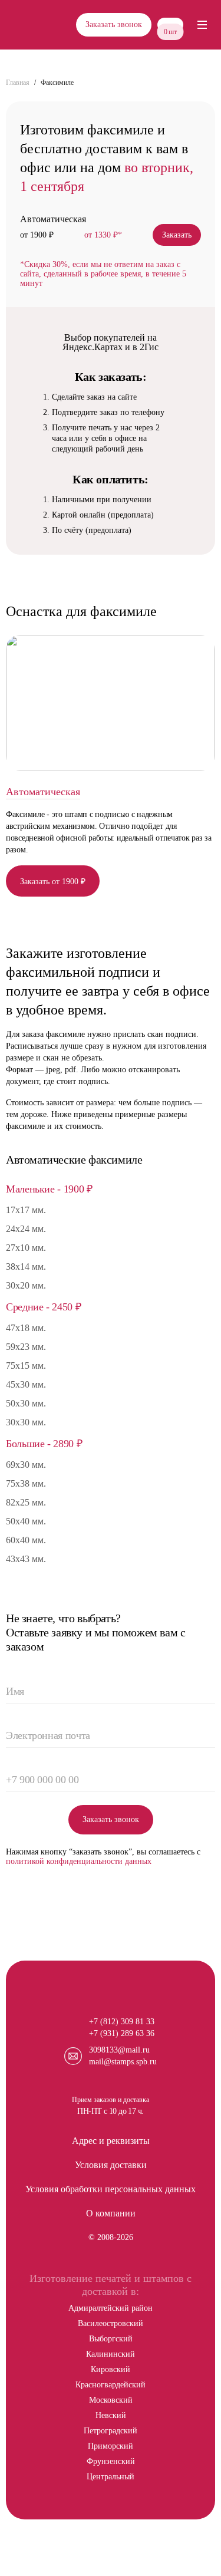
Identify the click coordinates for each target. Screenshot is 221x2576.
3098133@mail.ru (119, 2050)
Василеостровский (111, 2323)
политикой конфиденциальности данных (79, 1861)
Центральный (111, 2477)
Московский (111, 2400)
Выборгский (111, 2339)
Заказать (177, 235)
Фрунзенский (111, 2461)
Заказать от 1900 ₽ (53, 882)
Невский (111, 2415)
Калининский (111, 2354)
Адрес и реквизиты (111, 2141)
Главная (18, 83)
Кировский (111, 2369)
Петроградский (111, 2431)
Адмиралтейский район (111, 2308)
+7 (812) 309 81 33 (122, 2022)
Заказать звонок (114, 24)
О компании (111, 2213)
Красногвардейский (111, 2385)
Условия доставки (111, 2165)
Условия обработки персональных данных (111, 2189)
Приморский (111, 2446)
